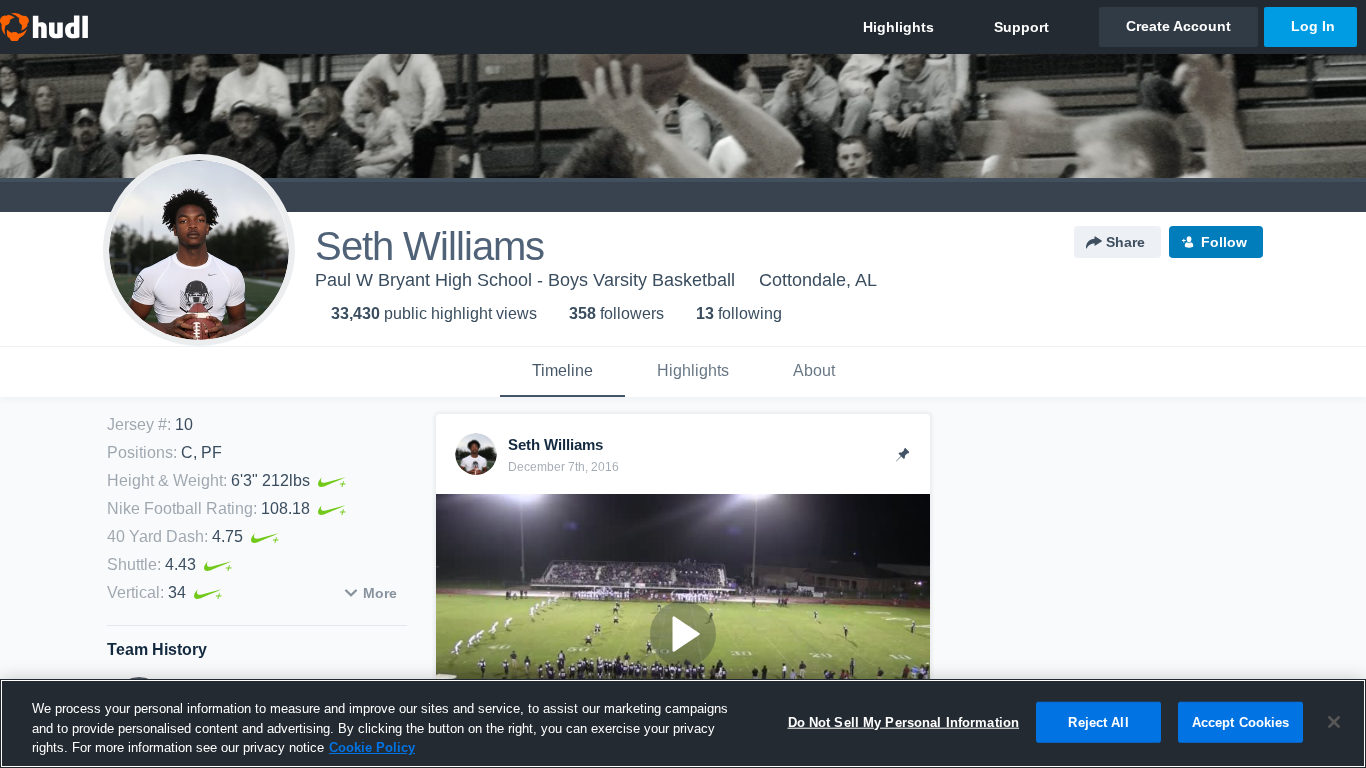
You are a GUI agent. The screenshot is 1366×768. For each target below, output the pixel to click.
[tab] (562, 372)
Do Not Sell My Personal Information (904, 721)
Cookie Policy (372, 747)
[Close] (1334, 722)
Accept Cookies (1241, 721)
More (380, 593)
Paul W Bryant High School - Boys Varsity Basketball (525, 280)
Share (1125, 242)
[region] (683, 723)
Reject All (1098, 721)
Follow (1224, 242)
